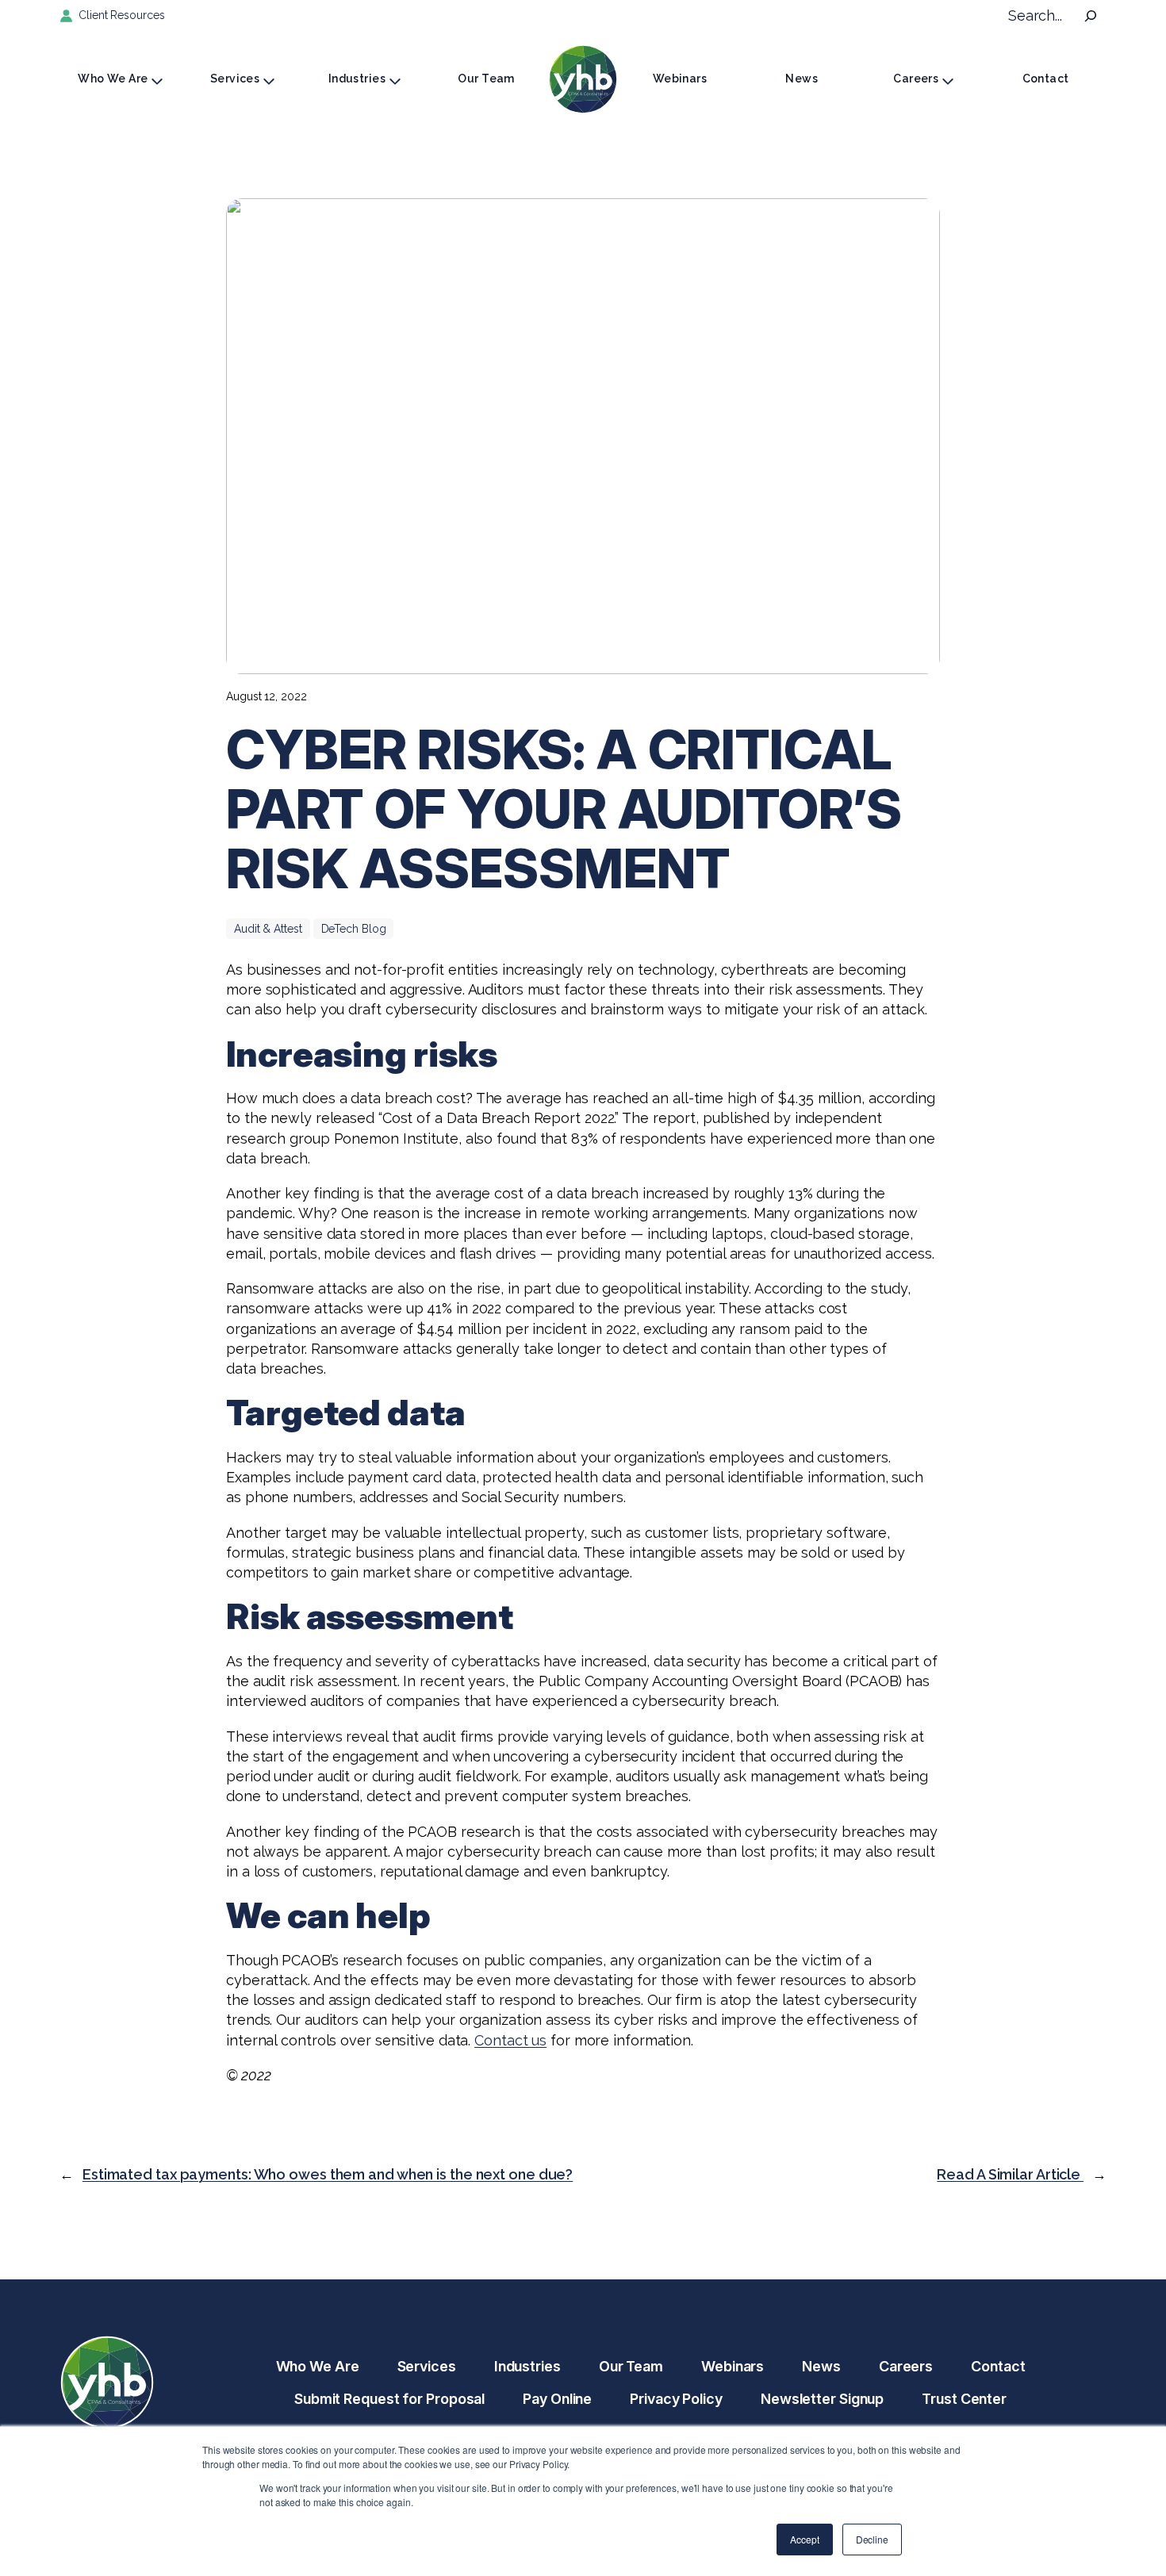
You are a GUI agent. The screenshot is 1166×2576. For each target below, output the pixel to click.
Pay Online (557, 2399)
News (802, 79)
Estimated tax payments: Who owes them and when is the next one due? (328, 2174)
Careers (916, 79)
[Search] (1091, 16)
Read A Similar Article (1010, 2174)
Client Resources (121, 15)
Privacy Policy (676, 2399)
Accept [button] (804, 2539)
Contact (1046, 79)
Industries (357, 79)
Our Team (486, 79)
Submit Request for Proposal (389, 2399)
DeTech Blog (354, 929)
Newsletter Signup (822, 2399)
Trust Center (964, 2399)
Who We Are (113, 79)
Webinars (680, 79)
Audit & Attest (268, 929)
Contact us (510, 2040)
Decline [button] (872, 2539)
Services (235, 79)
